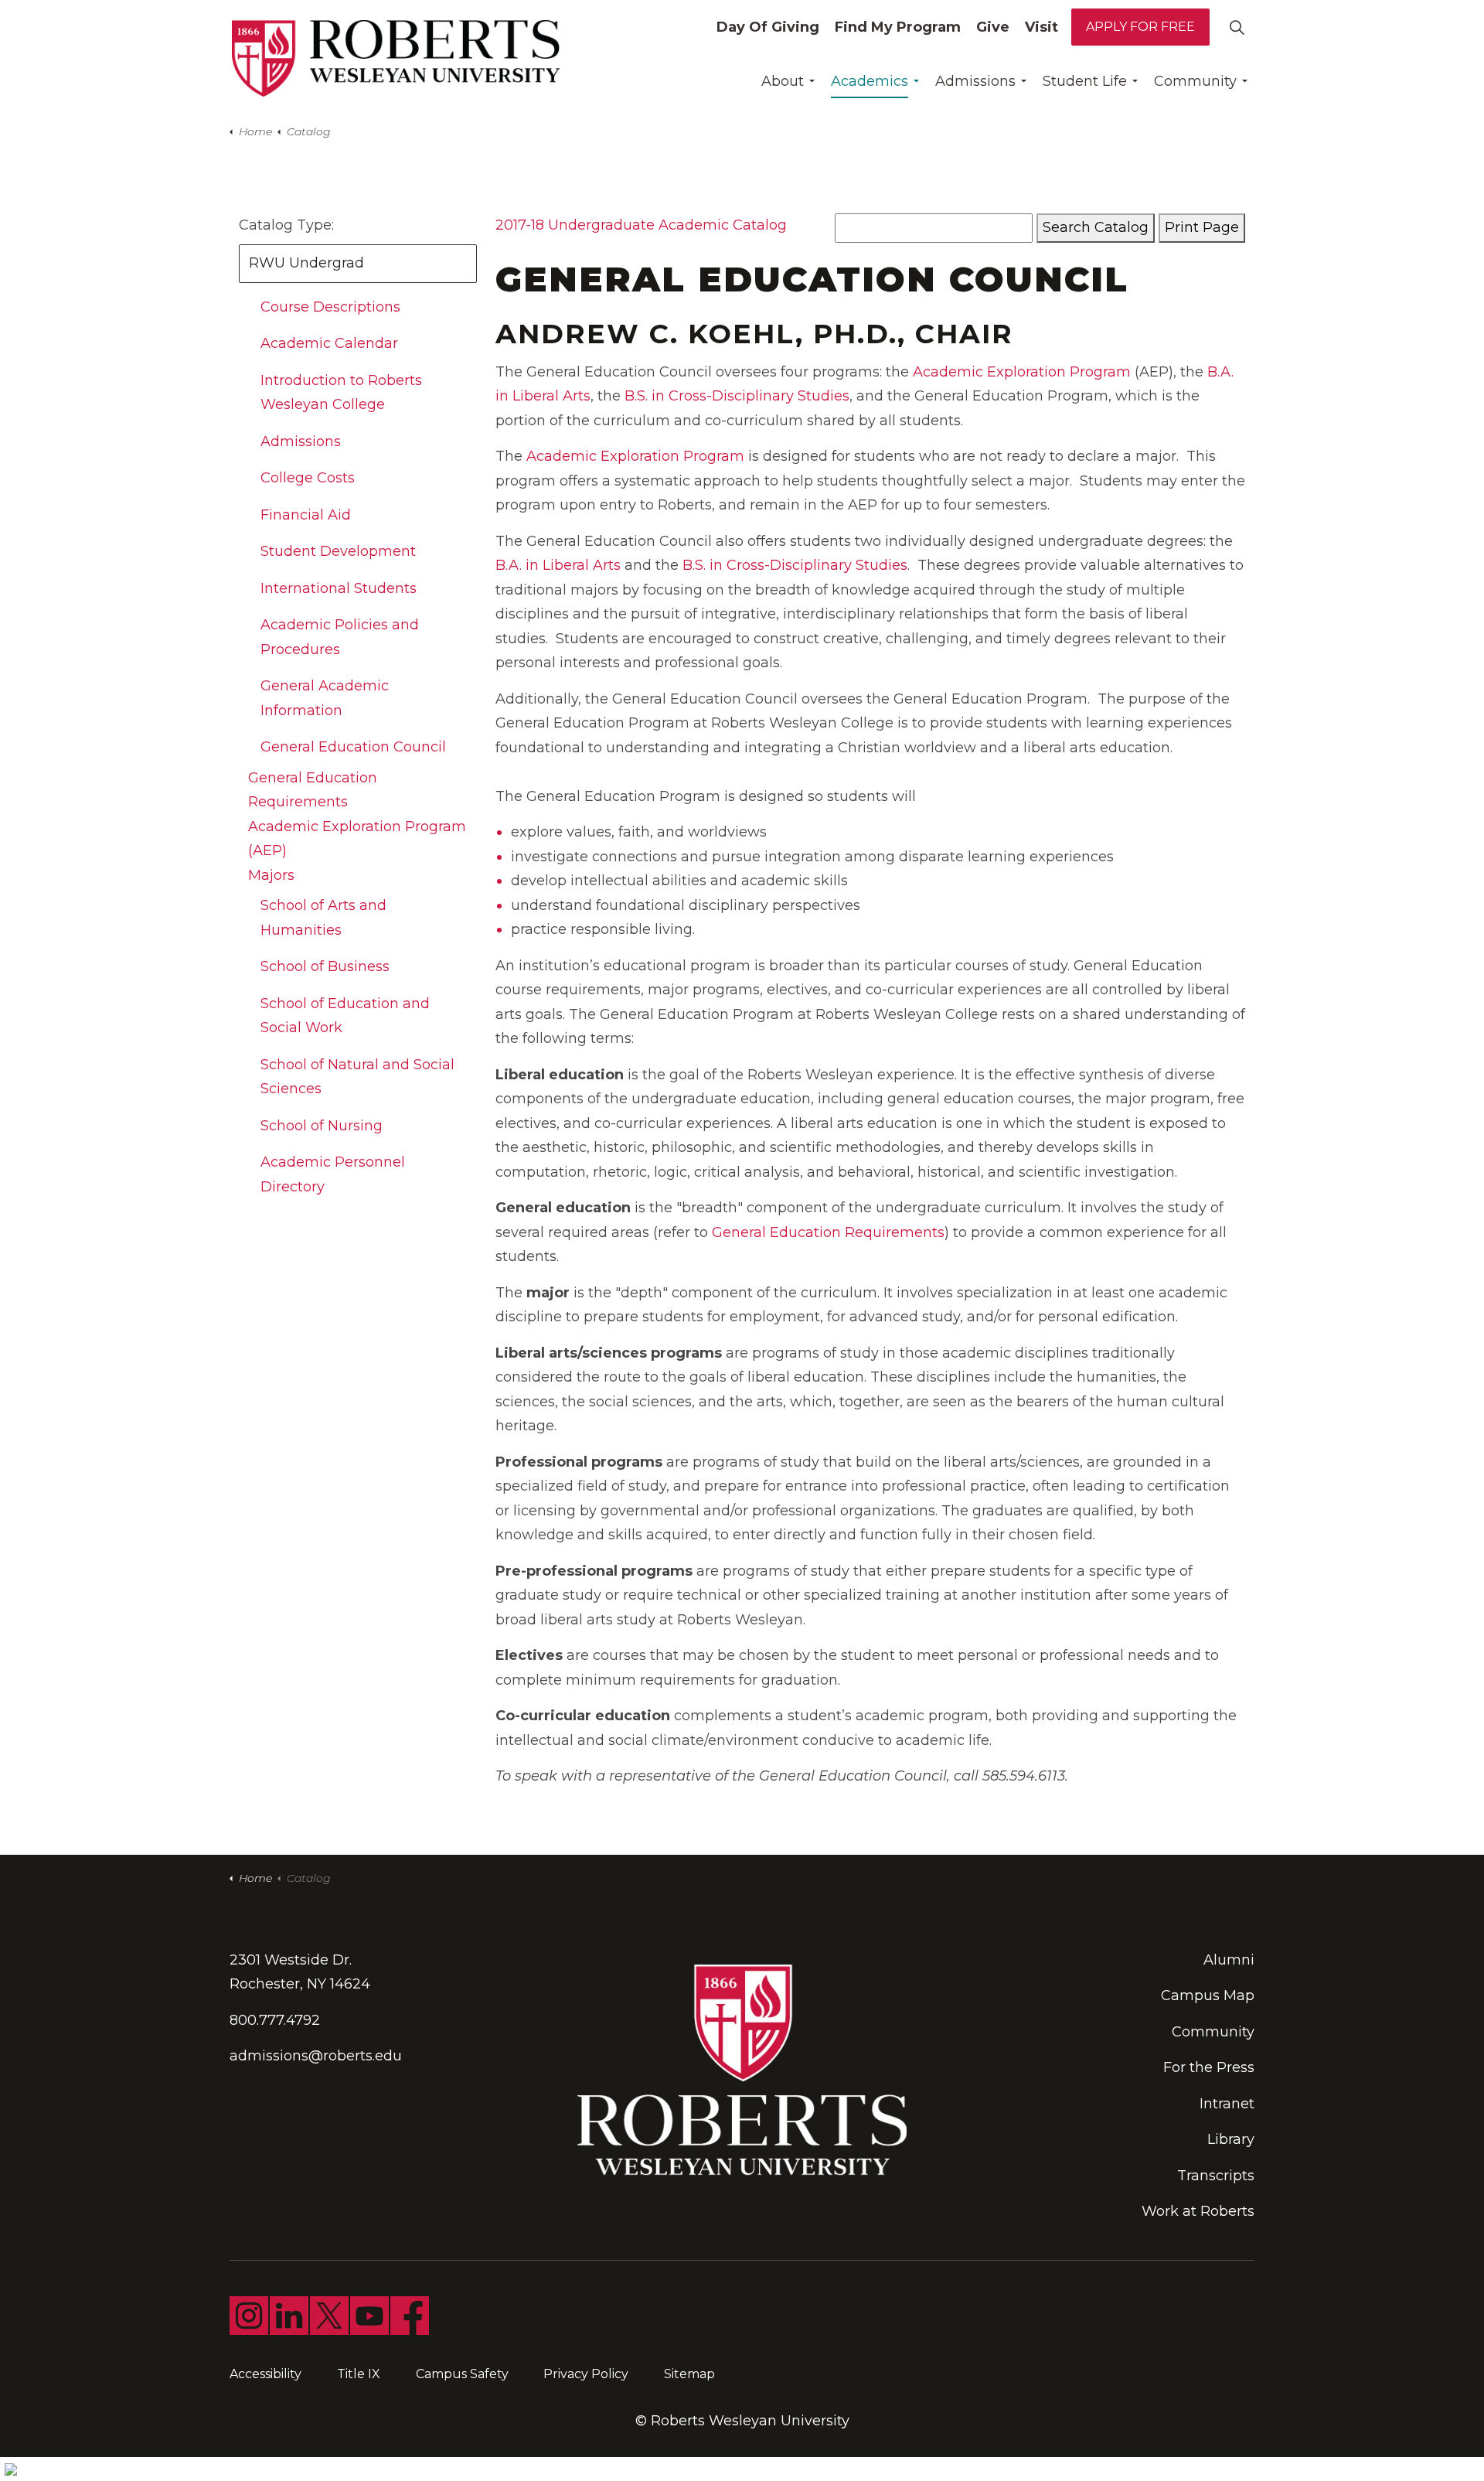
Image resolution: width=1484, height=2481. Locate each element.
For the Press (1209, 2067)
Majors (271, 875)
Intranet (1227, 2104)
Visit (1042, 27)
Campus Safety (462, 2374)
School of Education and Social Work (345, 1016)
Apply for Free (1140, 27)
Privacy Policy (586, 2374)
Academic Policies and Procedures (340, 637)
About (783, 81)
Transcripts (1216, 2176)
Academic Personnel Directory (333, 1174)
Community (1195, 81)
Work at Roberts (1198, 2211)
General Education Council (353, 747)
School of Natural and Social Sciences (357, 1077)
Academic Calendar (329, 343)
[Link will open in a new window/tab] (249, 2316)
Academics (870, 81)
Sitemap (689, 2374)
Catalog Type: (286, 225)
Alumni (1229, 1960)
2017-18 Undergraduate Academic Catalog (641, 225)
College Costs (308, 478)
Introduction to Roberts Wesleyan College (341, 393)
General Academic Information (325, 698)
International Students (339, 588)
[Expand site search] (1237, 27)
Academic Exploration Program (1022, 372)
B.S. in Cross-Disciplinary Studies (737, 396)
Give (993, 27)
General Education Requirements (828, 1232)
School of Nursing (322, 1126)
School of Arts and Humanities (323, 918)
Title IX (359, 2374)
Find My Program (898, 27)
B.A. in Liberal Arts (558, 565)
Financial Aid (306, 515)
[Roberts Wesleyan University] (396, 58)
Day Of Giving (768, 27)
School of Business (325, 966)
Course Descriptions (330, 307)
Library (1231, 2139)
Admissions (975, 81)
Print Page (1202, 227)
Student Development (338, 551)
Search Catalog (1096, 227)
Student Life (1085, 81)
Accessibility (265, 2374)
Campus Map (1208, 1995)
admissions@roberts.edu (316, 2056)
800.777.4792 (275, 2020)
